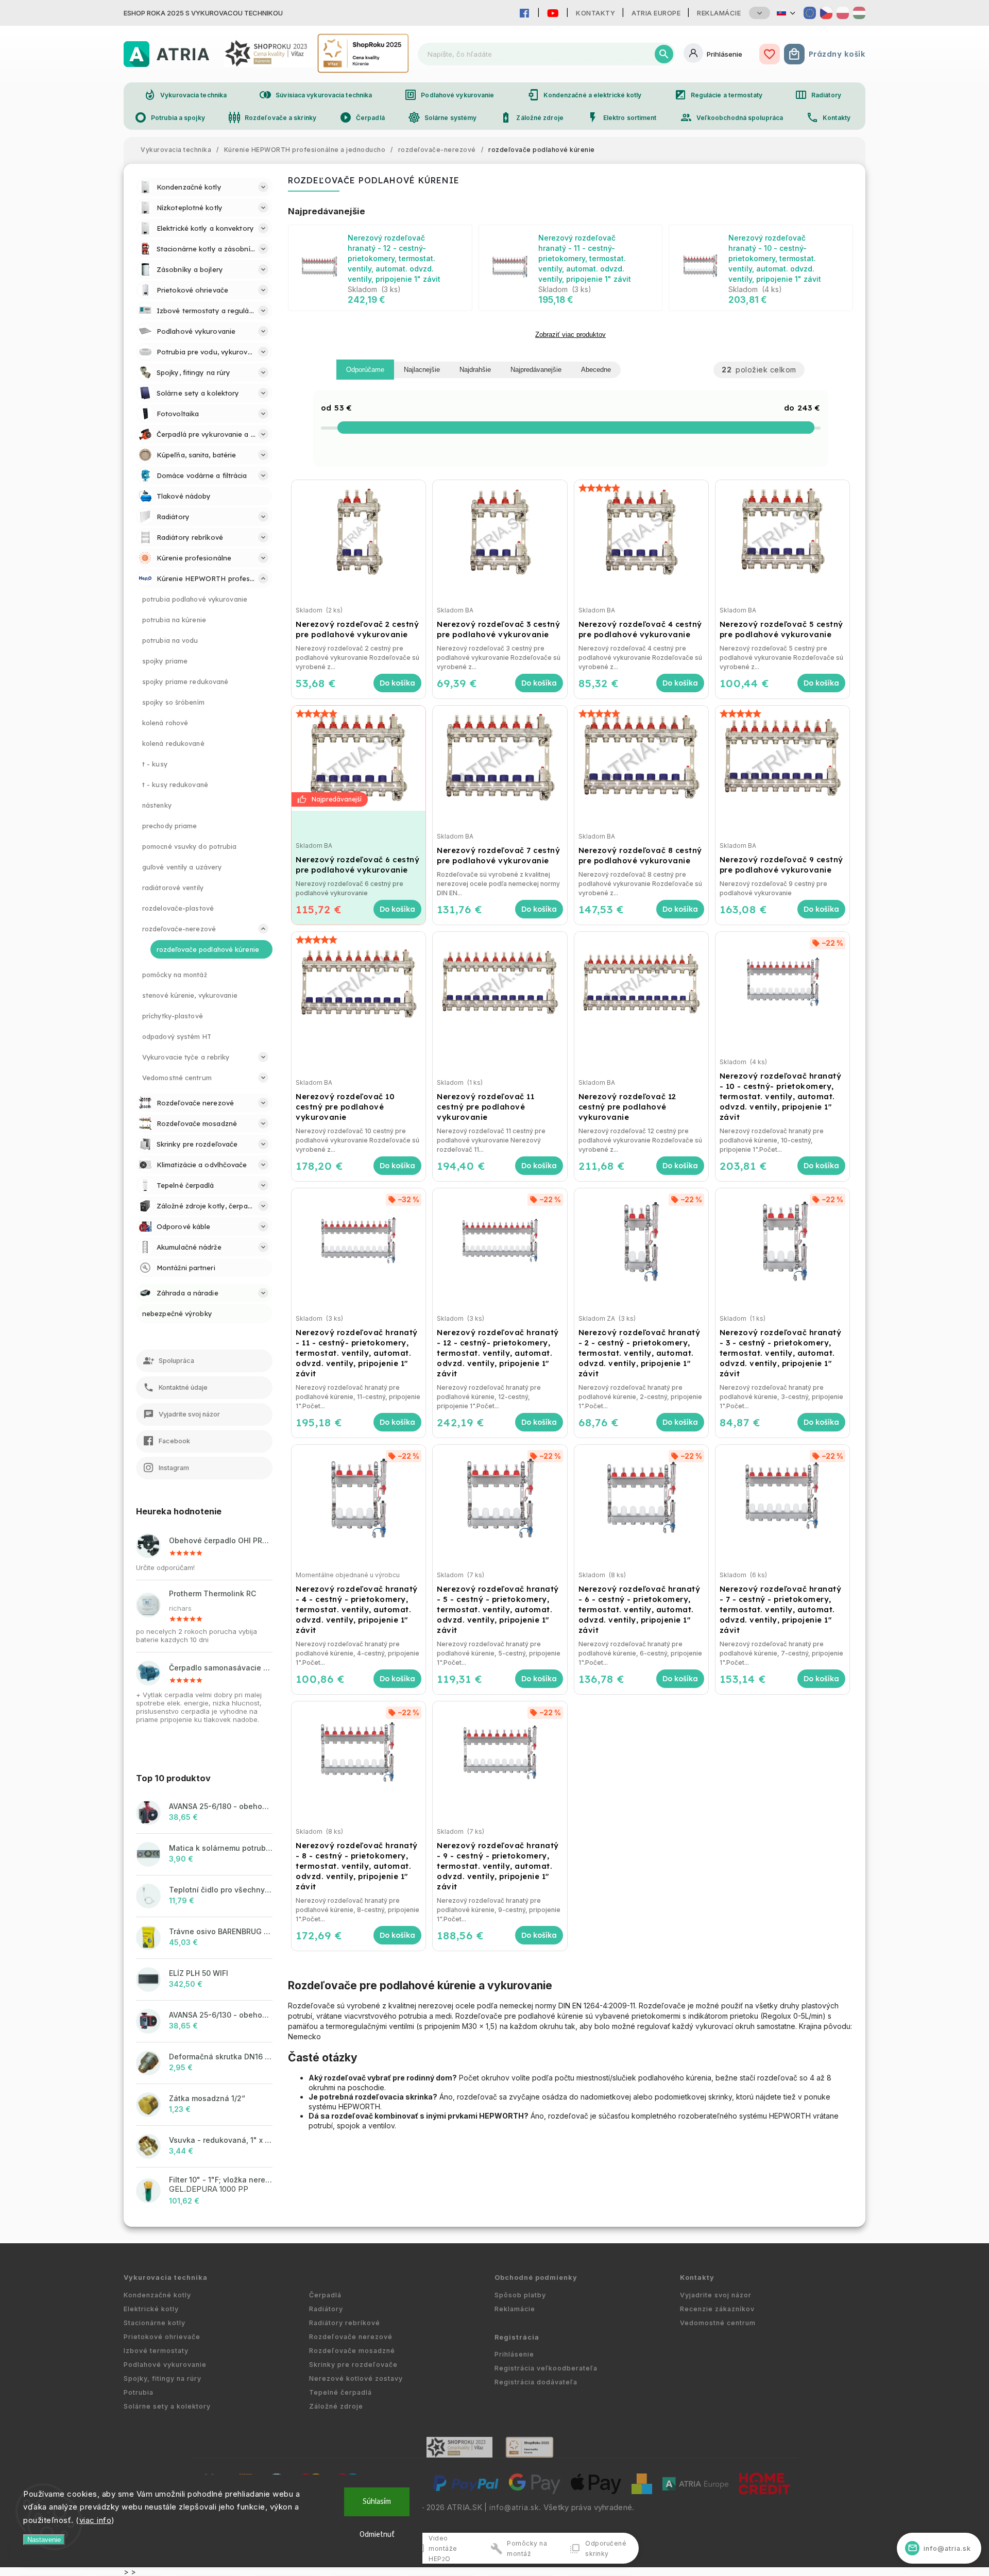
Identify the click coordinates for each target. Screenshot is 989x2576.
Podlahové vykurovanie (449, 95)
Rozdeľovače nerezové (351, 2337)
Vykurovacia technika (185, 95)
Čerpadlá (362, 117)
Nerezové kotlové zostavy (356, 2378)
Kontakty (595, 13)
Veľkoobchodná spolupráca (731, 117)
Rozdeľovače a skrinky (272, 117)
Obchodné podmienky (536, 2278)
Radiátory (818, 95)
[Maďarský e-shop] (859, 13)
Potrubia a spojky (170, 117)
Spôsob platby (520, 2295)
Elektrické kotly (151, 2309)
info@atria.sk (514, 2507)
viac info (96, 2520)
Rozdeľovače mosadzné (352, 2351)
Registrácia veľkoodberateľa (546, 2368)
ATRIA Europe (656, 13)
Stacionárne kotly (155, 2323)
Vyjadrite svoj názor (716, 2295)
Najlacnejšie (422, 370)
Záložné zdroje (531, 117)
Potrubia (139, 2392)
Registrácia (517, 2337)
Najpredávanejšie (536, 370)
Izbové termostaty (156, 2351)
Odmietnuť (377, 2535)
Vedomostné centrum (718, 2323)
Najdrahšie (475, 370)
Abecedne (596, 370)
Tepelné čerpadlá (340, 2392)
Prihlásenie (514, 2354)
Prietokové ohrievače (162, 2337)
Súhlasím (377, 2502)
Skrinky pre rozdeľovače (353, 2365)
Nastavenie (44, 2540)
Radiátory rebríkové (345, 2323)
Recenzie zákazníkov (717, 2309)
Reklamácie (719, 13)
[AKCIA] (359, 758)
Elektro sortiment (622, 117)
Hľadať (664, 54)
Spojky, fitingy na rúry (163, 2378)
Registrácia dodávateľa (536, 2382)
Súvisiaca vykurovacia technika (316, 95)
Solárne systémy (442, 117)
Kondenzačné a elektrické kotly (584, 95)
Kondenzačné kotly (157, 2295)
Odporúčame (365, 370)
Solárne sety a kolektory (167, 2406)
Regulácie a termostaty (718, 95)
